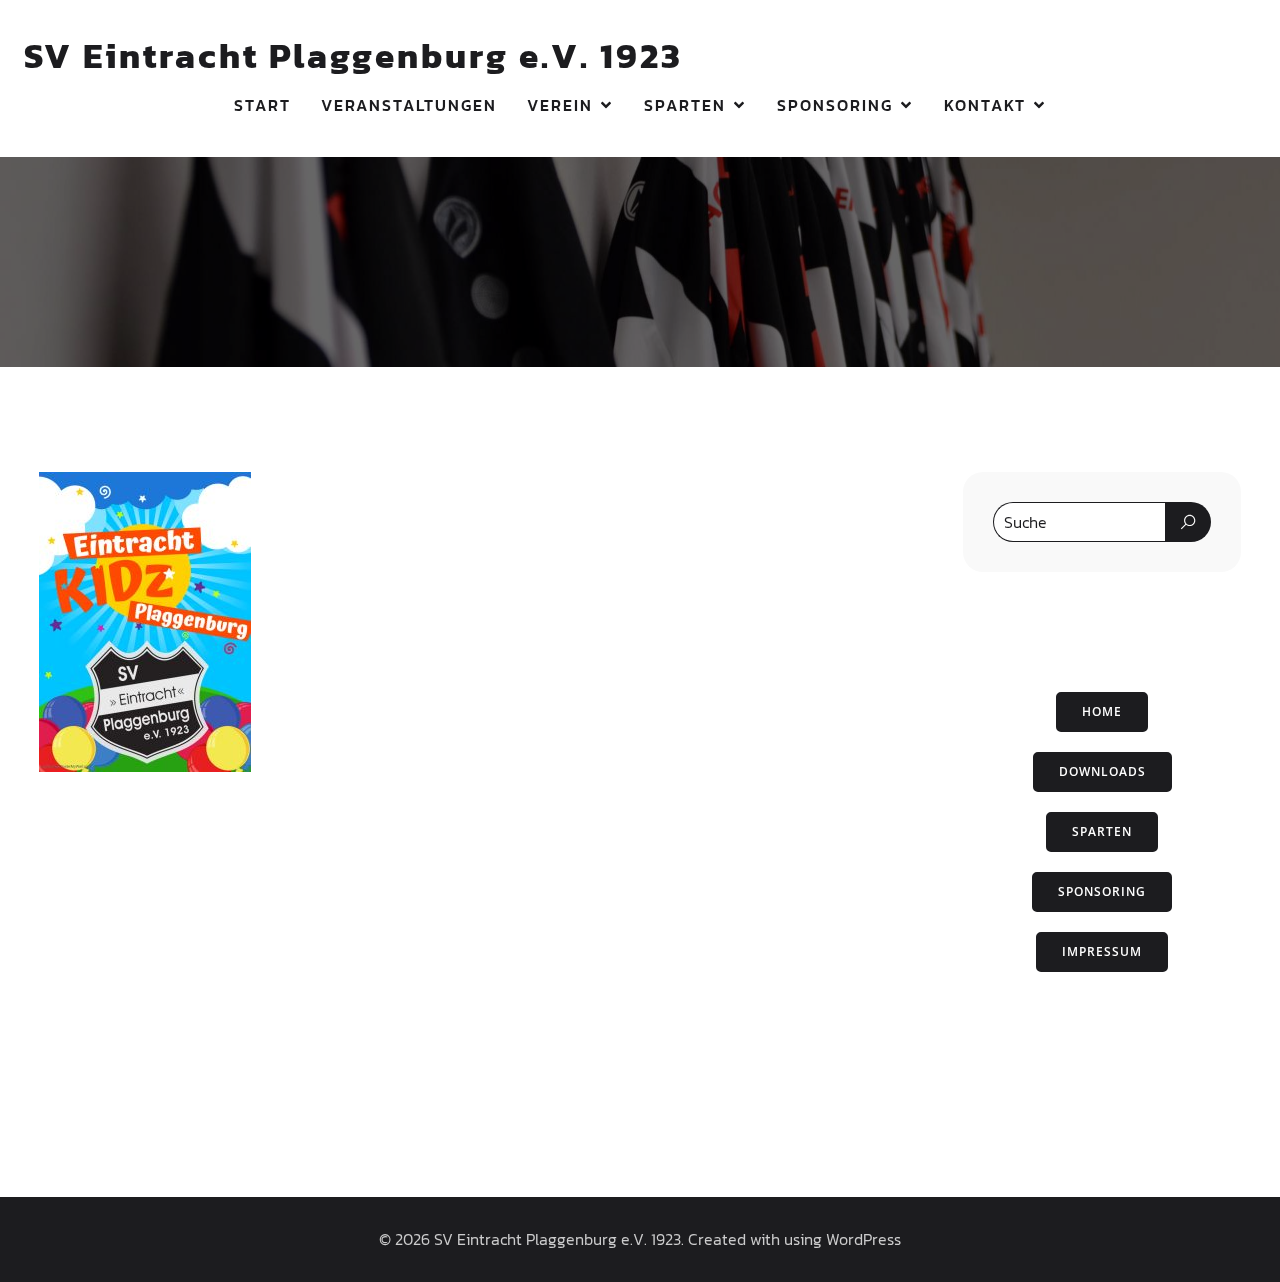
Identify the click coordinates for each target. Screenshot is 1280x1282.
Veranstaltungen (409, 105)
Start (262, 105)
